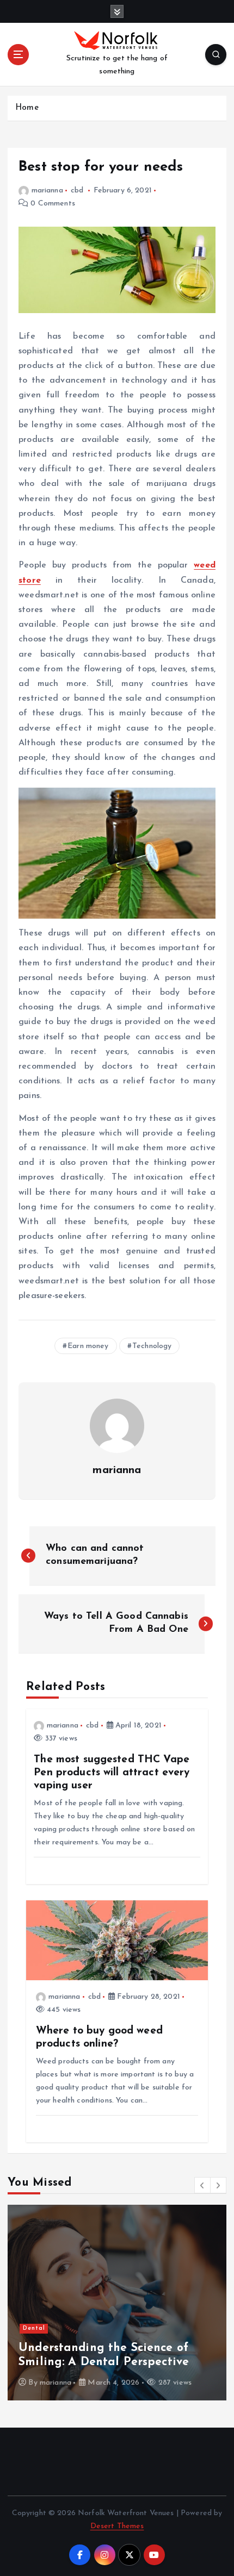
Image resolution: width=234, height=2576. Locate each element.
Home (27, 108)
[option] (117, 2303)
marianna (47, 191)
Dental (34, 2328)
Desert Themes (117, 2526)
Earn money (88, 1346)
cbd (77, 191)
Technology (152, 1346)
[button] (202, 2185)
